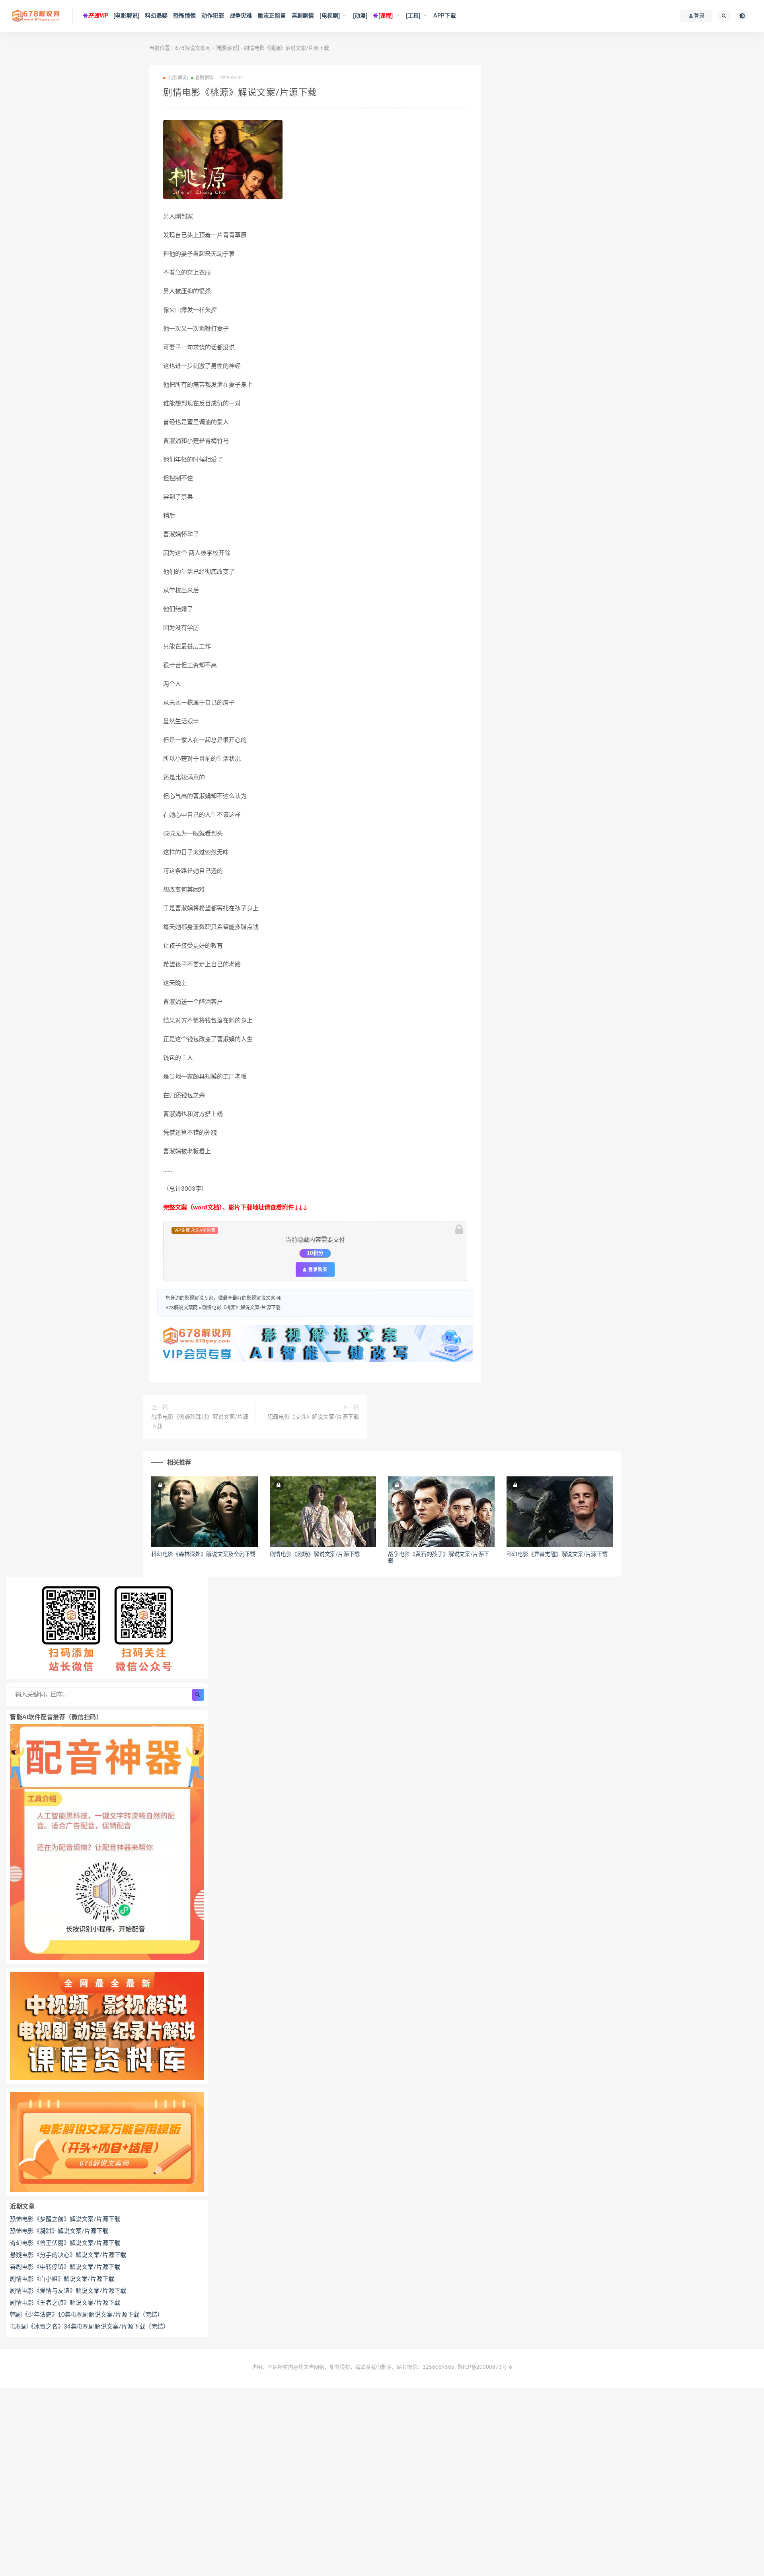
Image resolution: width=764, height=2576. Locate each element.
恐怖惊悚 (184, 16)
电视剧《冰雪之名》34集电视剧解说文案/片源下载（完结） (90, 2327)
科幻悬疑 (156, 16)
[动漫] (360, 16)
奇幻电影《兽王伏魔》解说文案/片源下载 (65, 2243)
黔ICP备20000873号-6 (485, 2367)
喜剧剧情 (303, 16)
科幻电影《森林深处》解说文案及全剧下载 (203, 1554)
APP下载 (445, 16)
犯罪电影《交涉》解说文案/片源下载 (313, 1417)
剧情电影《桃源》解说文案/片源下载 (241, 1308)
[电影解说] (126, 16)
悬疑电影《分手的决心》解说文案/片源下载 (68, 2255)
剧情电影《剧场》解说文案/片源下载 (315, 1554)
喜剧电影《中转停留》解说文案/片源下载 (65, 2267)
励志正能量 (272, 16)
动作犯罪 (213, 16)
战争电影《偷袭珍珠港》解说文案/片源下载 (200, 1422)
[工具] (413, 16)
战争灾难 (241, 16)
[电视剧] (330, 16)
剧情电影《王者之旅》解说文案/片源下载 (65, 2303)
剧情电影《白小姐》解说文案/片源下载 (62, 2279)
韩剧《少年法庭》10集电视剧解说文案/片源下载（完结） (87, 2315)
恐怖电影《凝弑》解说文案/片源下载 (59, 2231)
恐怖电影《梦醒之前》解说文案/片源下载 (65, 2219)
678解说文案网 (193, 48)
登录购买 (317, 1270)
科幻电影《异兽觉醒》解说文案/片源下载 (557, 1554)
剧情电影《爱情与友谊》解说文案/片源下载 (68, 2291)
